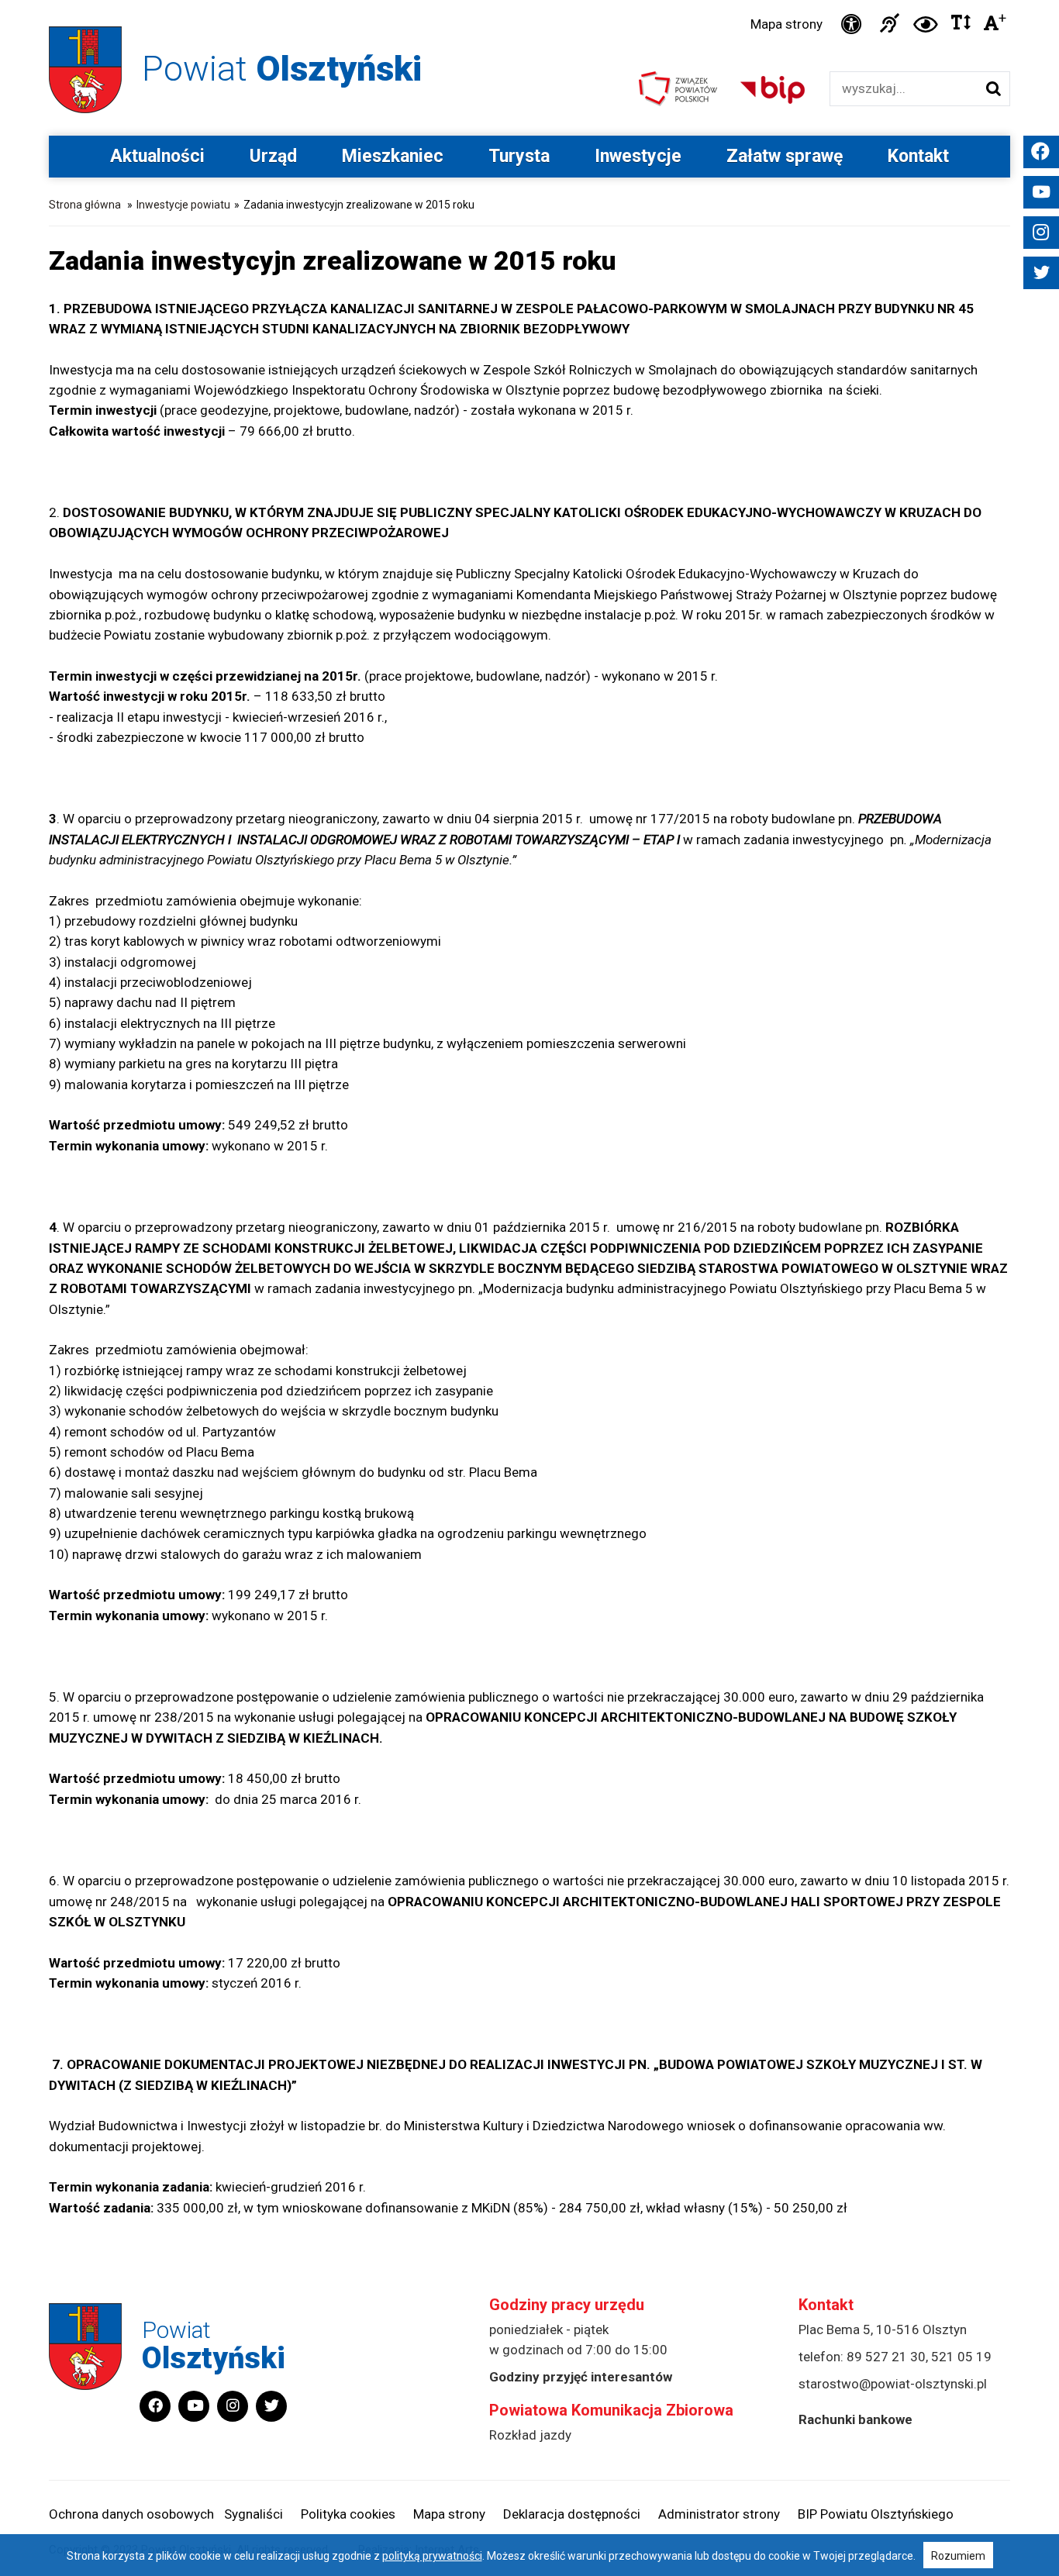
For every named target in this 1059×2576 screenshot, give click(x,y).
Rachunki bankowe (855, 2419)
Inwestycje (638, 156)
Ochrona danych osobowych (131, 2514)
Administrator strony (719, 2514)
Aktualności (157, 156)
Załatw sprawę (785, 156)
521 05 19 (961, 2357)
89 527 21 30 (886, 2357)
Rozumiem (958, 2556)
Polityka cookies (348, 2514)
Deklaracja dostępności (572, 2514)
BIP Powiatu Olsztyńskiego (876, 2514)
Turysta (519, 156)
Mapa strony (786, 24)
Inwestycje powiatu (183, 205)
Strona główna (85, 205)
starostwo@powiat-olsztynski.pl (893, 2384)
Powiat (282, 69)
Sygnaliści (254, 2514)
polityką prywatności (432, 2556)
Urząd (273, 156)
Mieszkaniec (393, 156)
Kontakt (918, 156)
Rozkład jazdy (530, 2435)
